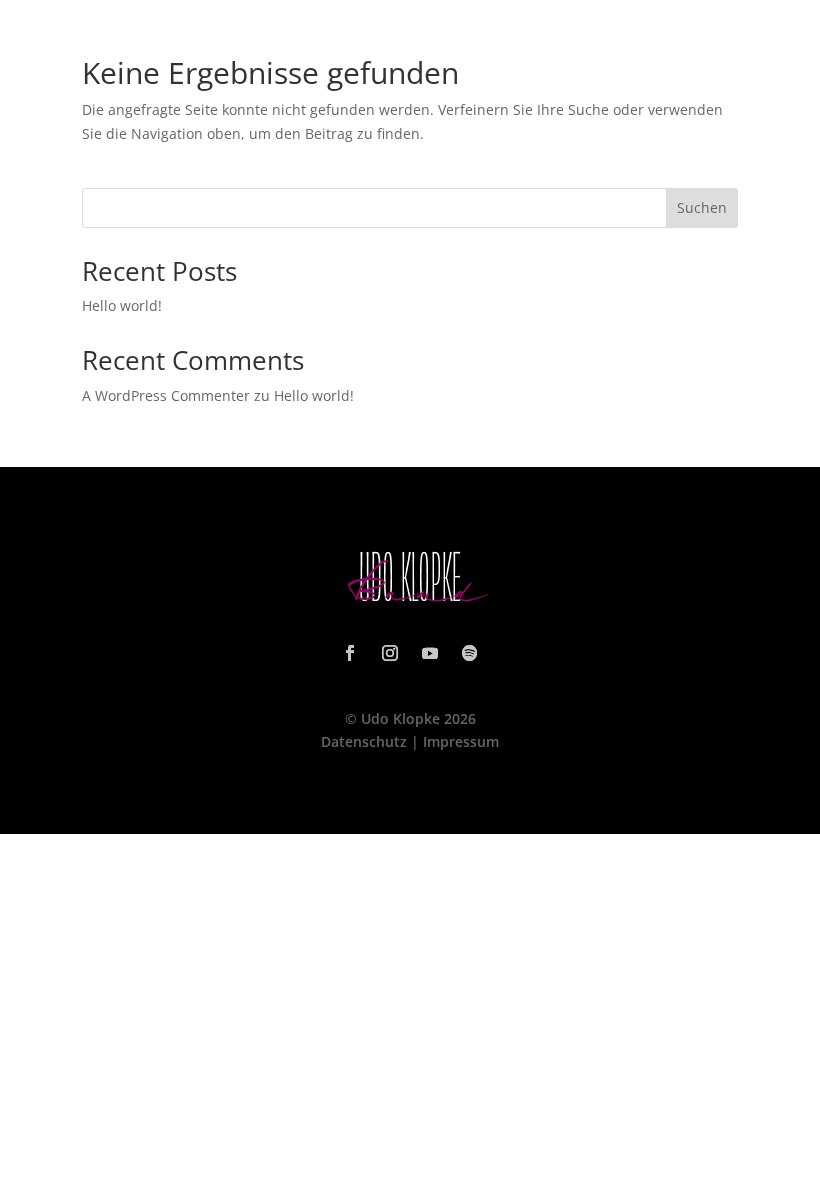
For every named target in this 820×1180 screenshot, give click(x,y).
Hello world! (122, 305)
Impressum (461, 741)
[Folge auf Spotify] (470, 653)
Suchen (702, 207)
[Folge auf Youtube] (430, 653)
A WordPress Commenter (166, 395)
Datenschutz (364, 741)
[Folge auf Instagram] (390, 653)
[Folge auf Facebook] (350, 653)
